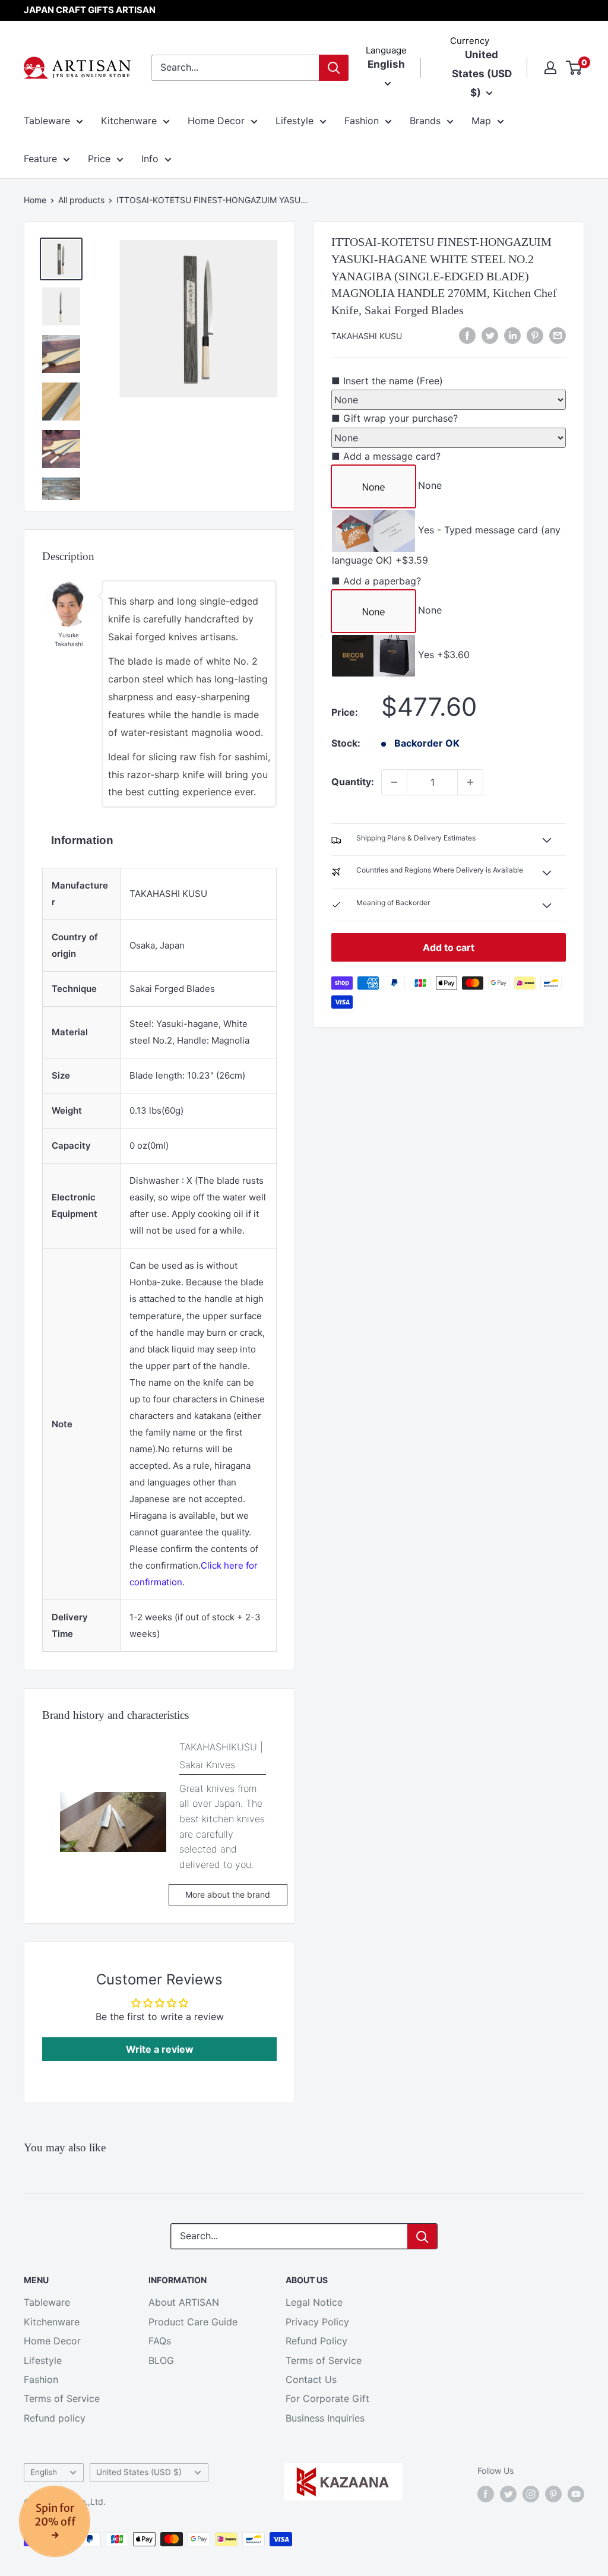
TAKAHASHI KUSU (367, 336)
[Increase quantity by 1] (470, 782)
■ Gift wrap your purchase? (395, 418)
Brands (425, 121)
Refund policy (55, 2418)
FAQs (160, 2341)
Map (481, 121)
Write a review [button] (160, 2049)
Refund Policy (316, 2341)
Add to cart (449, 947)
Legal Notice (314, 2302)
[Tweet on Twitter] (490, 336)
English (44, 2472)
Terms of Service (62, 2398)
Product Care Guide (193, 2322)
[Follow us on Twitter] (508, 2493)
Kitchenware (129, 121)
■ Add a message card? (386, 456)
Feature (40, 159)
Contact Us (311, 2379)
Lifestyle (294, 121)
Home (35, 200)
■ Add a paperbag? (376, 581)
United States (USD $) (139, 2472)
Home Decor (216, 121)
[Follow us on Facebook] (486, 2493)
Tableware (47, 121)
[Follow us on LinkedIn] (512, 336)
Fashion (362, 121)
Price (99, 159)
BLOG (161, 2360)
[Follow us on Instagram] (531, 2493)
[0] (574, 68)
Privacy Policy (317, 2322)
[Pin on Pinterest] (535, 336)
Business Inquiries (325, 2418)
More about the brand (228, 1894)
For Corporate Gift (327, 2398)
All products (81, 200)
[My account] (550, 68)
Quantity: (353, 782)
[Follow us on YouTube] (576, 2493)
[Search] (334, 68)
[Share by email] (558, 336)
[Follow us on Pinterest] (553, 2493)
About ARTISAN (184, 2302)
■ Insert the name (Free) (387, 381)
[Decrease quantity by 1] (394, 782)
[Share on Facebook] (467, 336)
